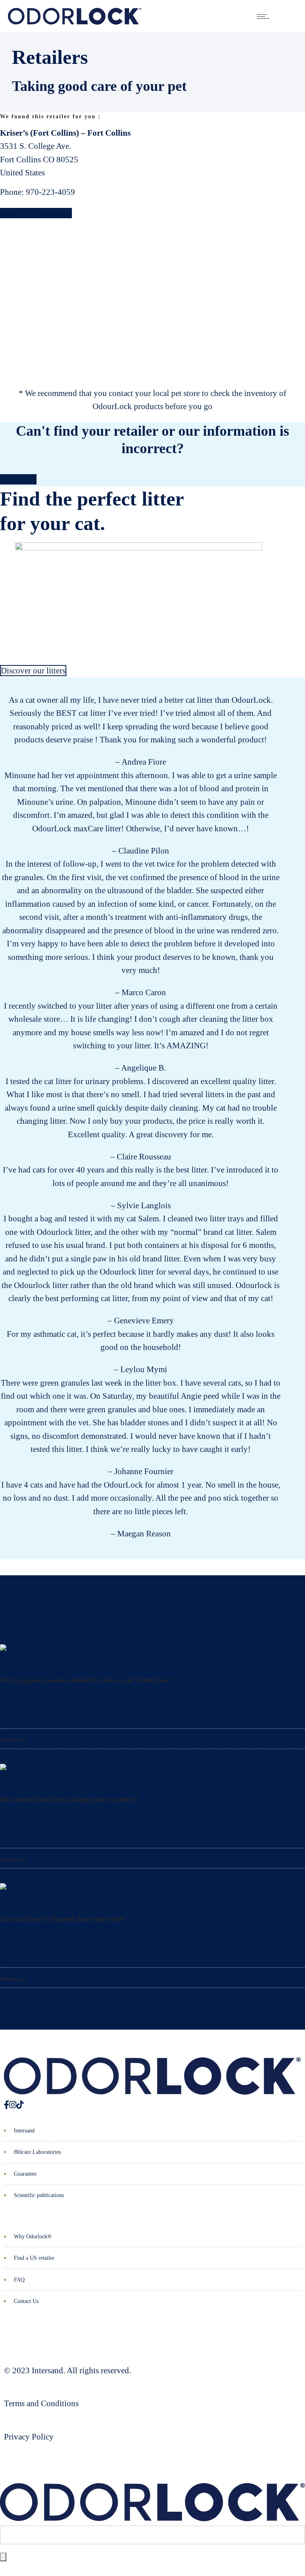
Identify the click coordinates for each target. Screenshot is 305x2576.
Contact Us (26, 2301)
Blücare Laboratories (37, 2152)
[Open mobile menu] (265, 16)
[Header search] (287, 16)
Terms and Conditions (41, 2403)
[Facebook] (7, 2105)
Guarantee (25, 2174)
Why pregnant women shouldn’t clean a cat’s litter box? (86, 1680)
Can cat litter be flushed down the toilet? (63, 1919)
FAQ (19, 2280)
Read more (12, 1740)
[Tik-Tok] (20, 2105)
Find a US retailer (34, 2258)
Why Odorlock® (33, 2237)
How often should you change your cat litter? (69, 1799)
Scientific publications (39, 2195)
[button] (4, 1026)
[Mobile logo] (152, 2518)
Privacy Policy (29, 2437)
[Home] (75, 22)
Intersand (24, 2131)
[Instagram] (13, 2105)
